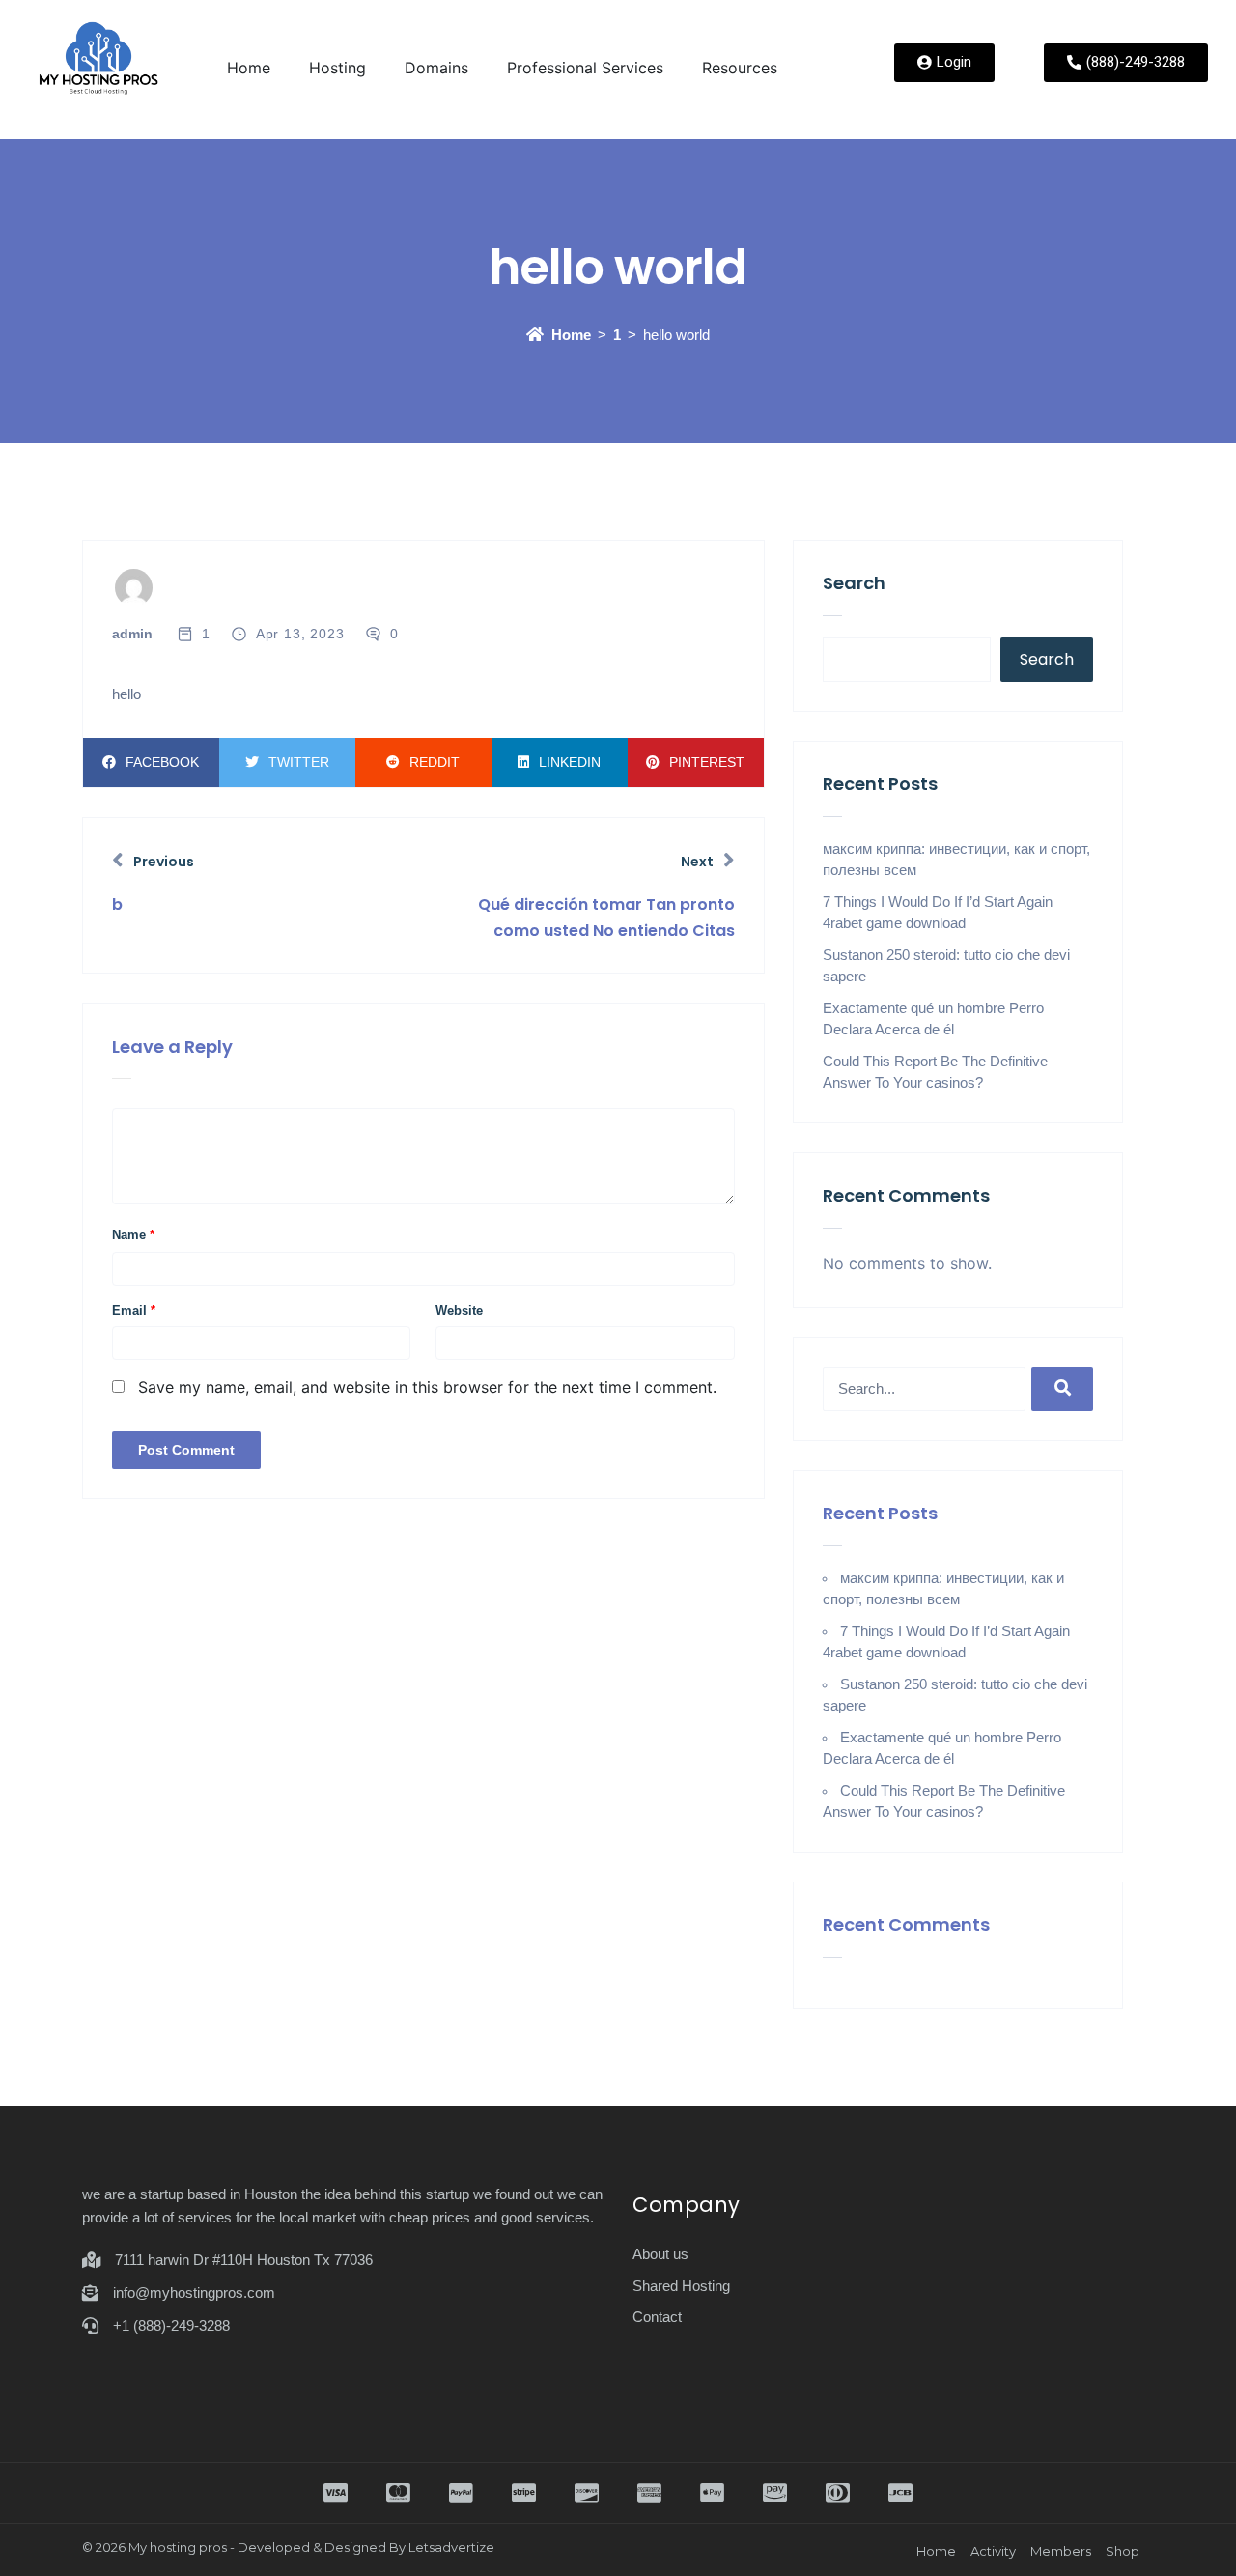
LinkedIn (570, 762)
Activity (993, 2551)
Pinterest (707, 762)
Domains (436, 68)
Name (133, 1235)
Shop (1123, 2551)
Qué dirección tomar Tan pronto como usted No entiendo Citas (606, 918)
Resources (740, 68)
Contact (657, 2317)
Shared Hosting (681, 2286)
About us (660, 2254)
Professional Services (585, 68)
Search (854, 583)
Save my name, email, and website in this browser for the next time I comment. (427, 1387)
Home (249, 68)
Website (459, 1310)
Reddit (435, 762)
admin (132, 634)
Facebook (162, 762)
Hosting (337, 68)
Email (134, 1310)
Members (1061, 2551)
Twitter (299, 762)
